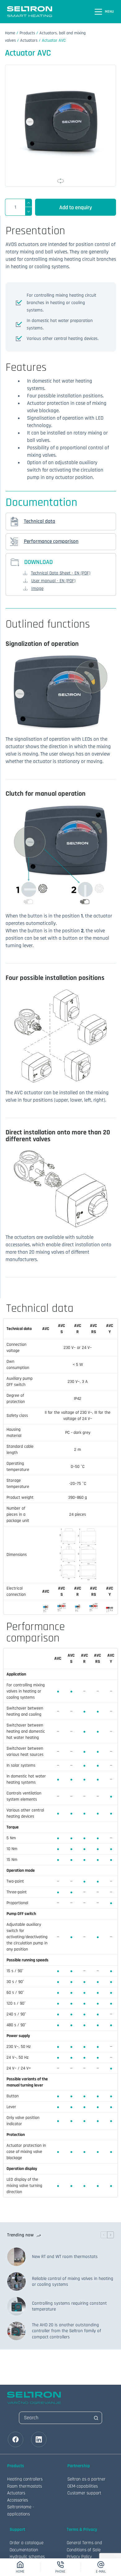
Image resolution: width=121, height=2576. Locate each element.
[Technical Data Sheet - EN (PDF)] (25, 573)
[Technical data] (14, 521)
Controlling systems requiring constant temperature (69, 2306)
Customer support (84, 2493)
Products (27, 33)
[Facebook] (16, 2439)
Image (37, 589)
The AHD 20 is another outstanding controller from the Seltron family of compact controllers (67, 2331)
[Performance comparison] (14, 542)
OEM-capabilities (83, 2486)
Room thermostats (25, 2486)
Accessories (18, 2500)
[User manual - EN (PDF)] (25, 581)
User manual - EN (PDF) (53, 581)
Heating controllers (25, 2479)
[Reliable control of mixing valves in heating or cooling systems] (16, 2282)
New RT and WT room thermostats (65, 2257)
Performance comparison (51, 541)
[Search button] (96, 2418)
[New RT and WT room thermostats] (16, 2257)
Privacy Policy (79, 2557)
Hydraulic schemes (27, 2557)
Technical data (40, 521)
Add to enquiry (76, 208)
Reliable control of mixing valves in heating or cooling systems (73, 2282)
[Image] (25, 588)
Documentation (24, 2550)
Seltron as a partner (86, 2479)
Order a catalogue (27, 2543)
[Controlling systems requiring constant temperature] (16, 2306)
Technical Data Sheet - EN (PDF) (61, 573)
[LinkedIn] (39, 2439)
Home (10, 33)
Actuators (29, 40)
